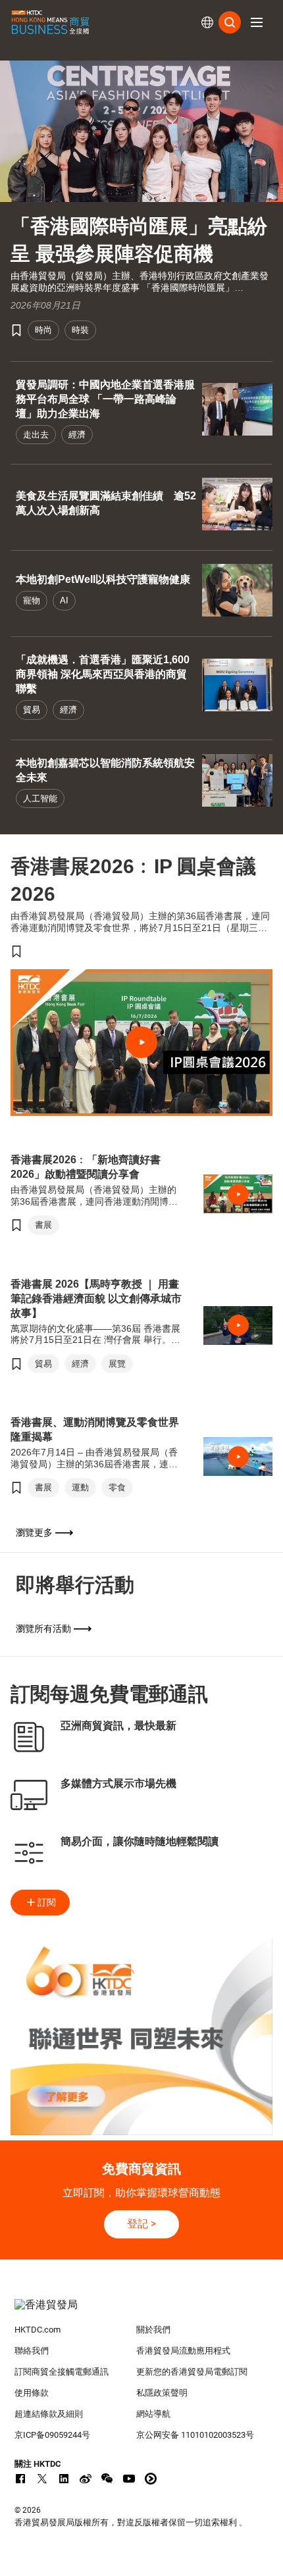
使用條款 (32, 2393)
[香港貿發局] (142, 2311)
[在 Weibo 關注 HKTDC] (86, 2479)
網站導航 (153, 2414)
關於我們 (153, 2330)
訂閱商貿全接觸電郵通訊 (62, 2372)
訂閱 (47, 1902)
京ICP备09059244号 (52, 2435)
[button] (257, 22)
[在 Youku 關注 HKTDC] (151, 2479)
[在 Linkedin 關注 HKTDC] (64, 2479)
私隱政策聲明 (162, 2393)
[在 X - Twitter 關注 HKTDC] (42, 2479)
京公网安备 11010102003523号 (195, 2435)
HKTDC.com (38, 2330)
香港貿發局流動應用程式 (183, 2351)
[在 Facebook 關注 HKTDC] (20, 2479)
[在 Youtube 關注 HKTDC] (129, 2479)
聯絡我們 (32, 2351)
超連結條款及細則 (49, 2414)
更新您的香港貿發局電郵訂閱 (192, 2372)
